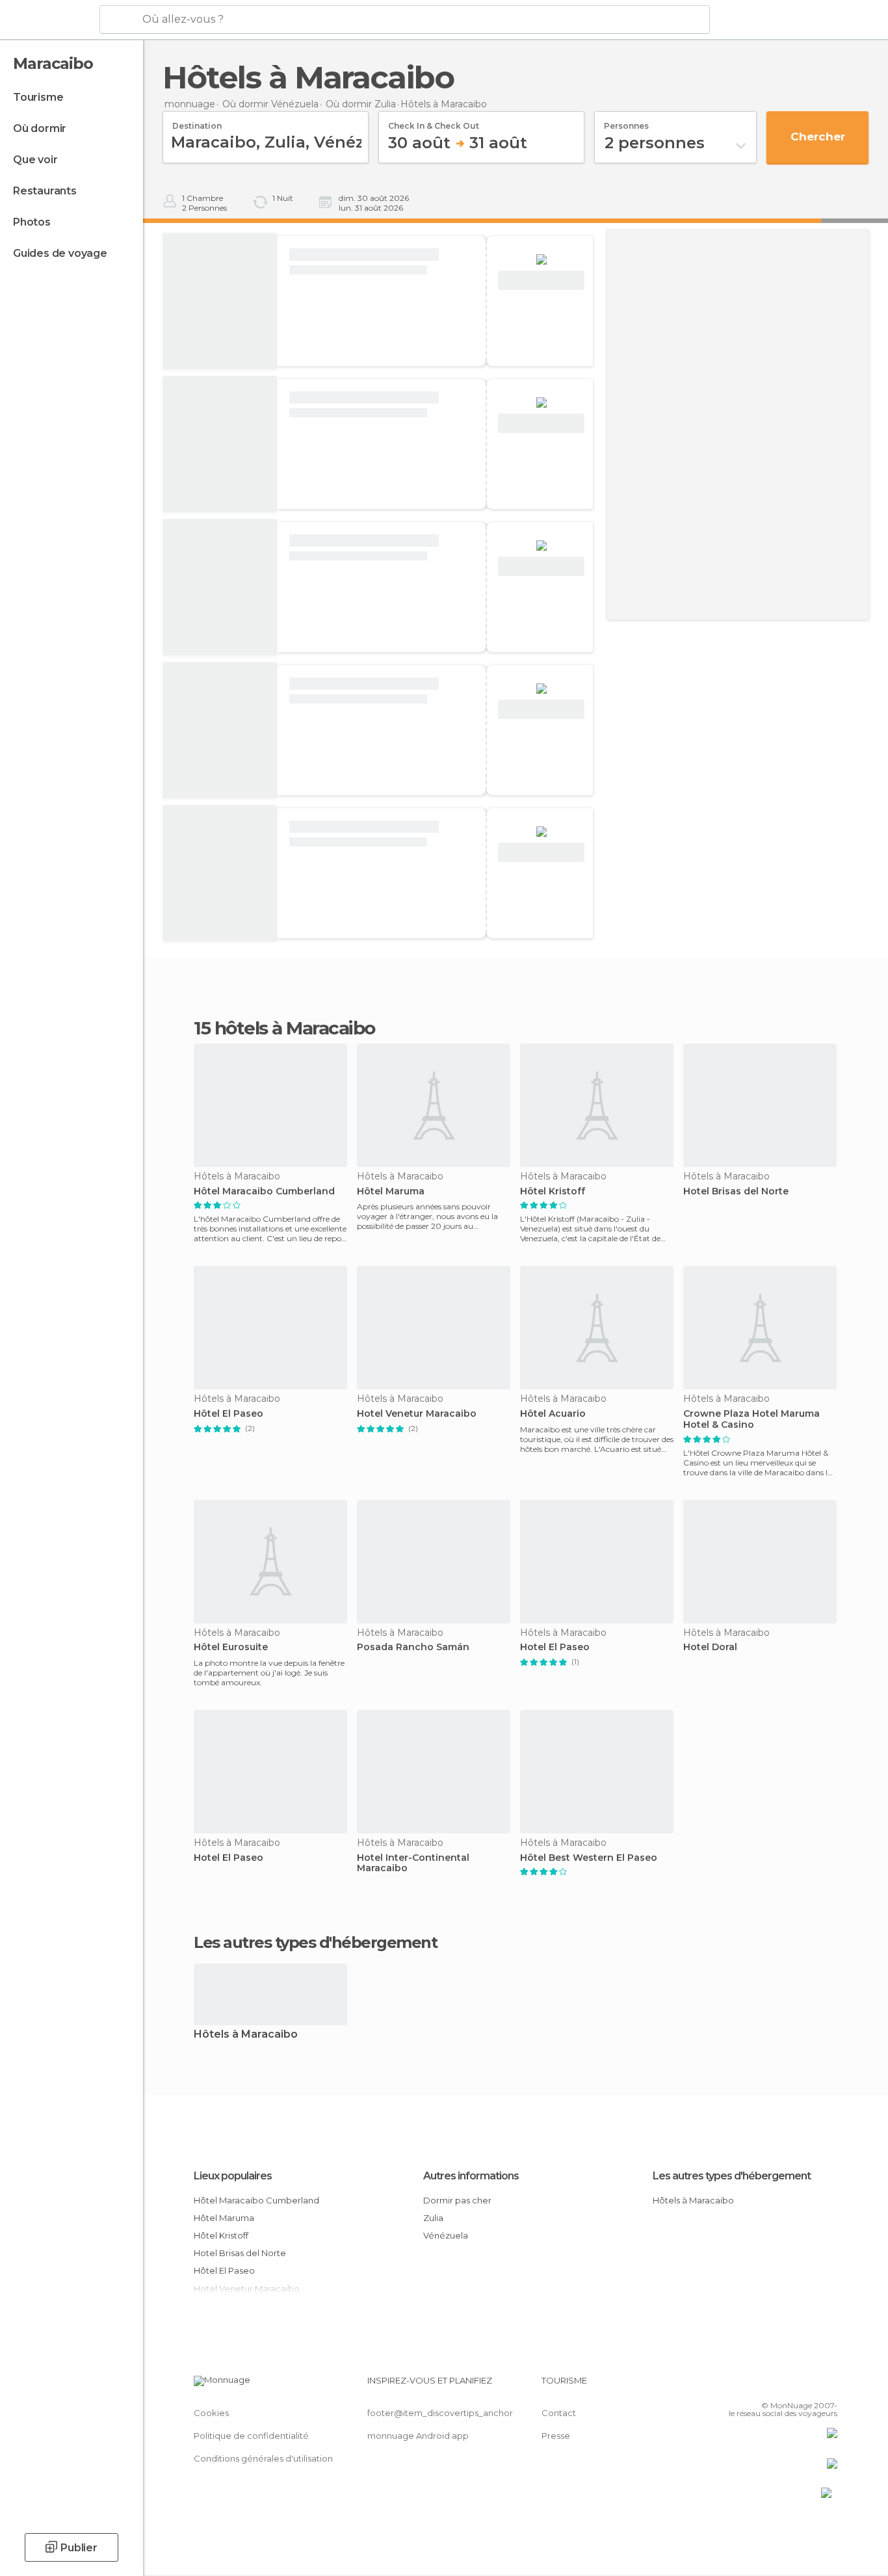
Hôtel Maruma (391, 1191)
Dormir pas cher (457, 2200)
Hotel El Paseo (555, 1647)
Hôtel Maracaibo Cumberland (264, 1191)
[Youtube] (828, 2385)
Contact (559, 2413)
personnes (626, 122)
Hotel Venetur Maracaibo (417, 1414)
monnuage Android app (418, 2436)
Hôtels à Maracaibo (246, 2035)
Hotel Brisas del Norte (736, 1191)
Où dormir (40, 128)
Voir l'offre (542, 281)
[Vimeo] (806, 2385)
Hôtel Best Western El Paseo (589, 1858)
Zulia (433, 2218)
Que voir (35, 160)
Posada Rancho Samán (413, 1647)
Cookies (211, 2413)
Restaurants (45, 191)
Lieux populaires (233, 2176)
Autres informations (471, 2176)
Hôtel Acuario (553, 1414)
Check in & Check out (434, 122)
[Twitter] (785, 2385)
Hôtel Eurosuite (231, 1647)
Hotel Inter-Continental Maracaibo (413, 1863)
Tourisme (38, 97)
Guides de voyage (60, 253)
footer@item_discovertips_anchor (440, 2413)
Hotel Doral (710, 1647)
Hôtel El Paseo (229, 1414)
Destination (197, 122)
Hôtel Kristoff (553, 1191)
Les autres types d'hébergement (732, 2176)
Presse (556, 2436)
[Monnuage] (48, 20)
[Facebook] (763, 2385)
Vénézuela (446, 2235)
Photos (32, 222)
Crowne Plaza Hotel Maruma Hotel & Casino (751, 1419)
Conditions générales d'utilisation (263, 2458)
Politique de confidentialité (251, 2436)
